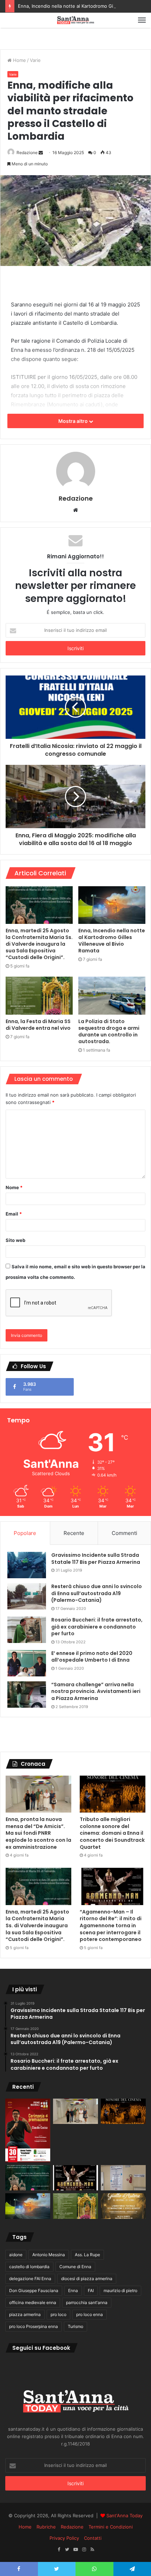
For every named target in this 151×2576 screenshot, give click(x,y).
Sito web (15, 1240)
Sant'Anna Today (124, 2515)
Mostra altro (74, 421)
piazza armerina (25, 2314)
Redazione (27, 153)
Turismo (75, 2326)
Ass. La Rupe (87, 2255)
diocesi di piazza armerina (87, 2279)
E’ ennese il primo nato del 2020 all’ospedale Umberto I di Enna (92, 1657)
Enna (73, 2291)
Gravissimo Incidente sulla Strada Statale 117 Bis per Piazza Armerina (96, 1559)
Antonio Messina (49, 2255)
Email (14, 1214)
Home (19, 60)
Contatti (93, 2538)
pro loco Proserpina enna (34, 2326)
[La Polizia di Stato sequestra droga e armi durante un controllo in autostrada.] (112, 996)
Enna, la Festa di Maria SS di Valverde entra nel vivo (38, 1025)
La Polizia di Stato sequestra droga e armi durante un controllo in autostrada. (109, 1031)
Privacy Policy (64, 2538)
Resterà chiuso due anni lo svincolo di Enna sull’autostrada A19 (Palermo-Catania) (97, 1593)
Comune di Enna (75, 2267)
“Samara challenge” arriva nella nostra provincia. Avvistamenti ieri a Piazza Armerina (96, 1691)
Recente (74, 1533)
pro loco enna (90, 2314)
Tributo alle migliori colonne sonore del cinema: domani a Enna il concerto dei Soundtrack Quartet (112, 1833)
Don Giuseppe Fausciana (34, 2291)
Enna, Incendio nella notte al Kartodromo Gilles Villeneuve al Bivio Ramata (112, 941)
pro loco (58, 2314)
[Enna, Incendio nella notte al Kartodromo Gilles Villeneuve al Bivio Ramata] (112, 905)
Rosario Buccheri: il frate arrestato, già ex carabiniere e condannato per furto (97, 1627)
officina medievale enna (33, 2302)
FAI (91, 2291)
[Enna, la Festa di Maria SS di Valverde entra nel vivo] (39, 996)
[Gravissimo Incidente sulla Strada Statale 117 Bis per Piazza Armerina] (27, 1565)
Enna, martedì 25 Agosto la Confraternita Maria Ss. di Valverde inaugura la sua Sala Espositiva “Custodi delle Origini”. (39, 944)
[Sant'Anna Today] (75, 20)
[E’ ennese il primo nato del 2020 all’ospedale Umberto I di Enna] (27, 1663)
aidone (16, 2255)
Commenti (124, 1533)
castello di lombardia (29, 2267)
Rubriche (46, 2527)
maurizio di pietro (120, 2291)
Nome (14, 1187)
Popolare (25, 1533)
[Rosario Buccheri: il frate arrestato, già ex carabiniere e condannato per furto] (27, 1630)
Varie (35, 60)
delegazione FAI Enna (30, 2279)
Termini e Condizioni (111, 2527)
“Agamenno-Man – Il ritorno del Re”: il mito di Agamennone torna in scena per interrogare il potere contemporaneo (111, 1925)
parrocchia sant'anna (87, 2302)
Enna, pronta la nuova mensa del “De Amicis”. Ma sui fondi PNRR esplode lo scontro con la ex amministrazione (38, 1833)
